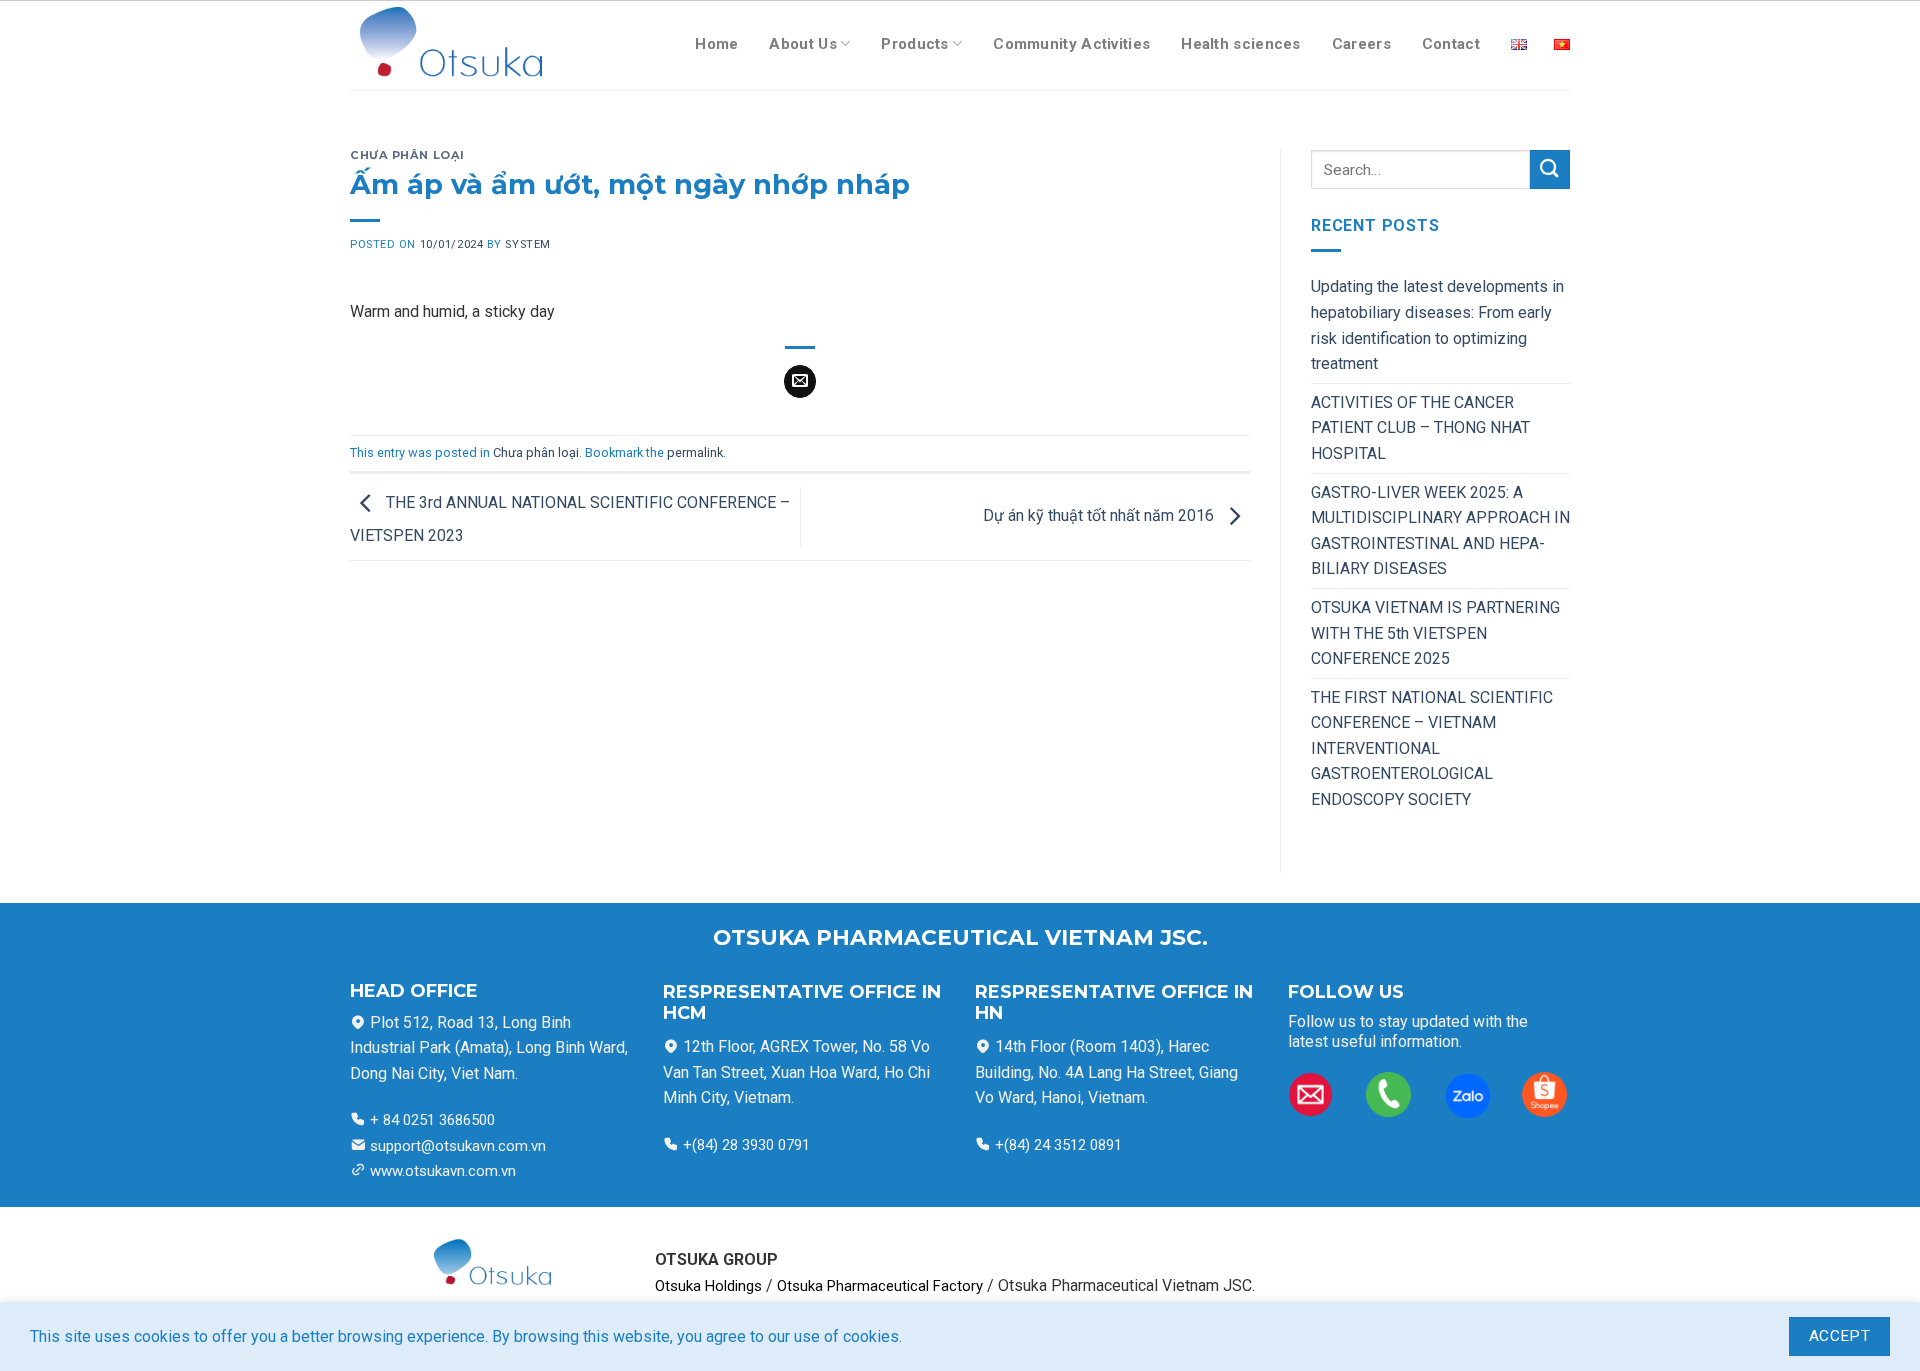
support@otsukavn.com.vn (458, 1146)
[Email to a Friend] (800, 382)
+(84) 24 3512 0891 (1056, 1145)
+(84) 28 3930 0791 (746, 1145)
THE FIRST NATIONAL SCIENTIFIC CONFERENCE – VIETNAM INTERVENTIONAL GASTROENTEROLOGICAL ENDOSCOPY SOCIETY (1432, 748)
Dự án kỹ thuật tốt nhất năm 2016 (1100, 515)
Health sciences (1241, 44)
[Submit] (1550, 169)
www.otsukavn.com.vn (443, 1171)
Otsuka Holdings (708, 1286)
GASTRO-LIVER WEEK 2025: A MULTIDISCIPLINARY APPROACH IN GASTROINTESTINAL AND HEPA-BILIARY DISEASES (1440, 531)
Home (716, 44)
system (527, 244)
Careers (1361, 44)
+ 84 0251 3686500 (430, 1120)
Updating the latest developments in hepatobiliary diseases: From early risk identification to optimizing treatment (1437, 325)
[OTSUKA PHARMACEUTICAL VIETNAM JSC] (446, 45)
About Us (802, 44)
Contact (1451, 44)
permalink (695, 452)
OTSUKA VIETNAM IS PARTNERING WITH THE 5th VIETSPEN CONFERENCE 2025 (1435, 633)
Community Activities (1071, 44)
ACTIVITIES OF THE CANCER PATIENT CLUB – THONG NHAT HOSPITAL (1420, 428)
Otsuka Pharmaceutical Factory (880, 1286)
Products (914, 44)
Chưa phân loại (407, 155)
